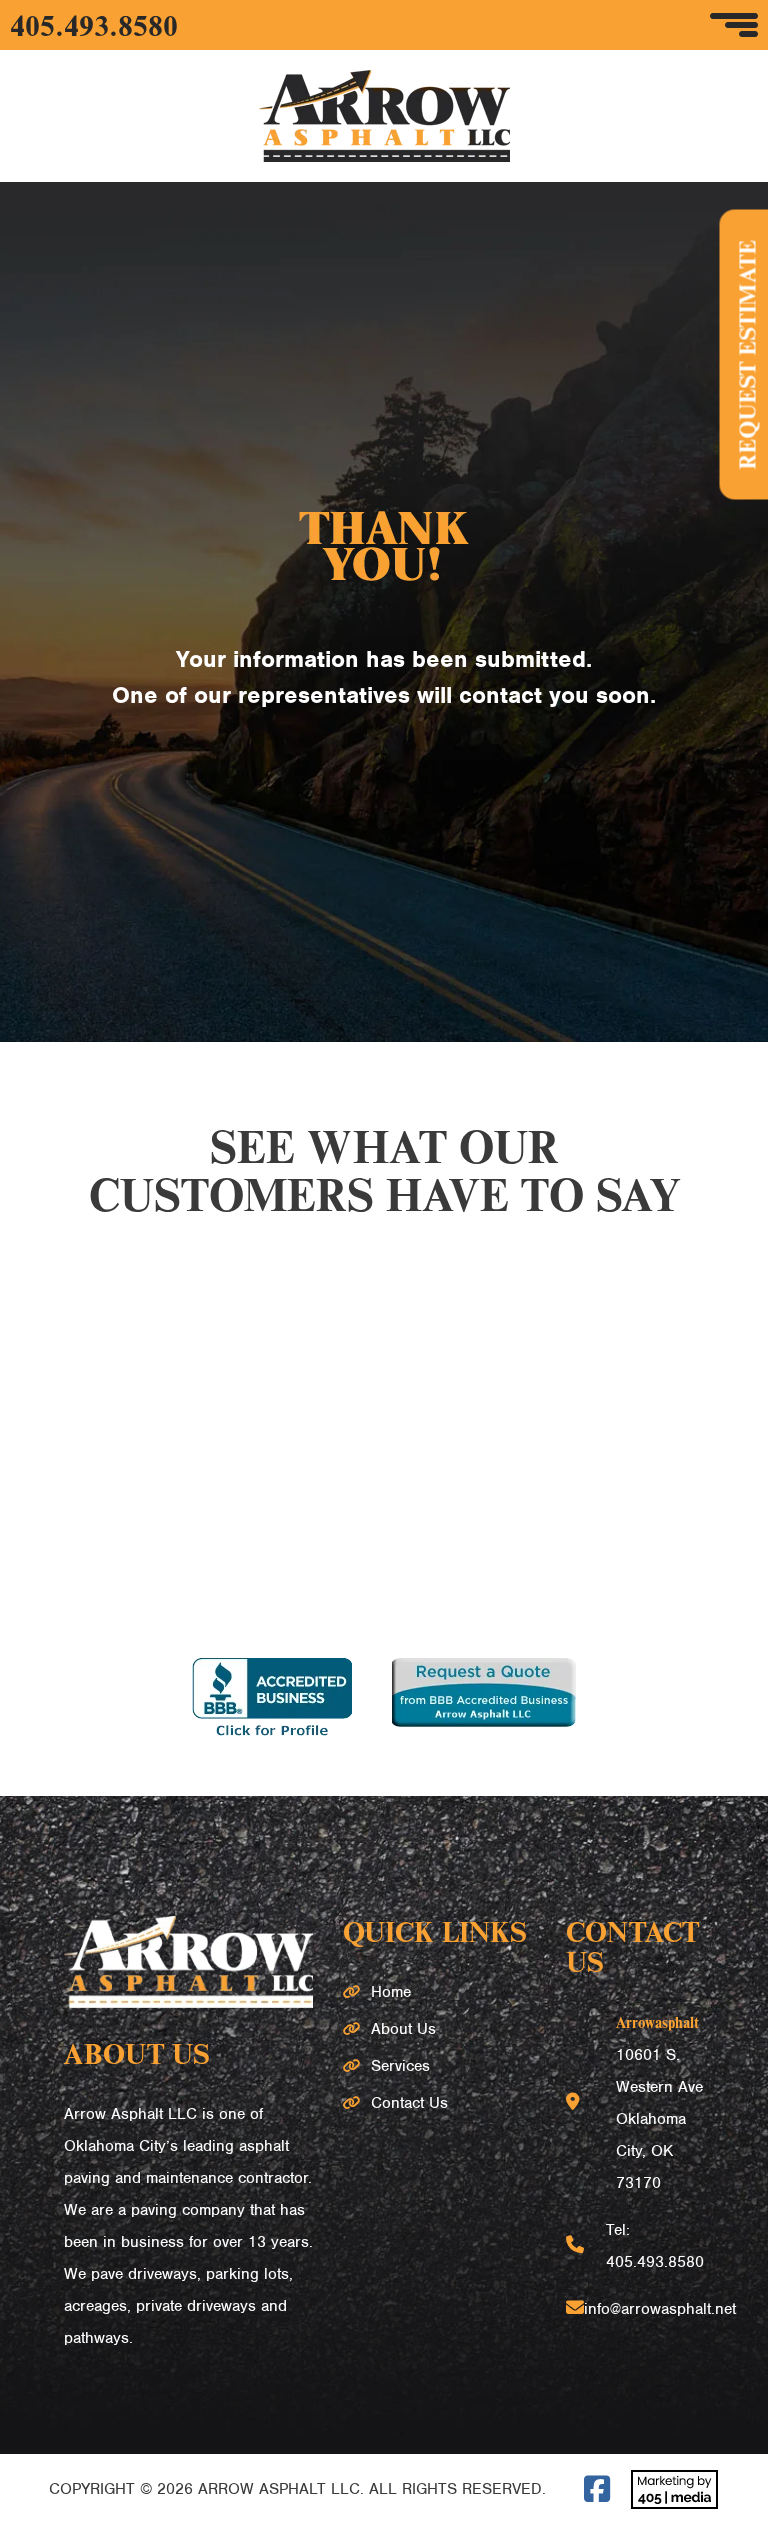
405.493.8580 (94, 25)
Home (391, 1992)
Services (400, 2066)
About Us (403, 2029)
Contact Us (409, 2103)
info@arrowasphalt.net (660, 2309)
